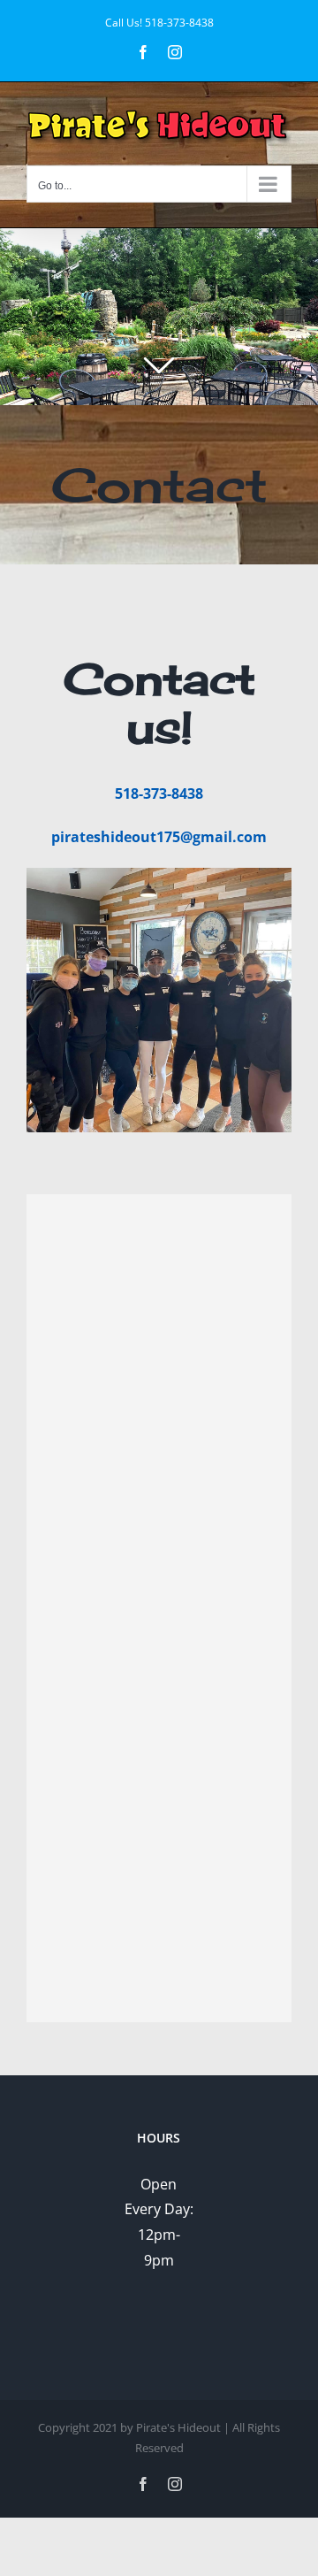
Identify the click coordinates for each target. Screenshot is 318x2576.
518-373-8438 (179, 23)
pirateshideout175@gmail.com (159, 837)
